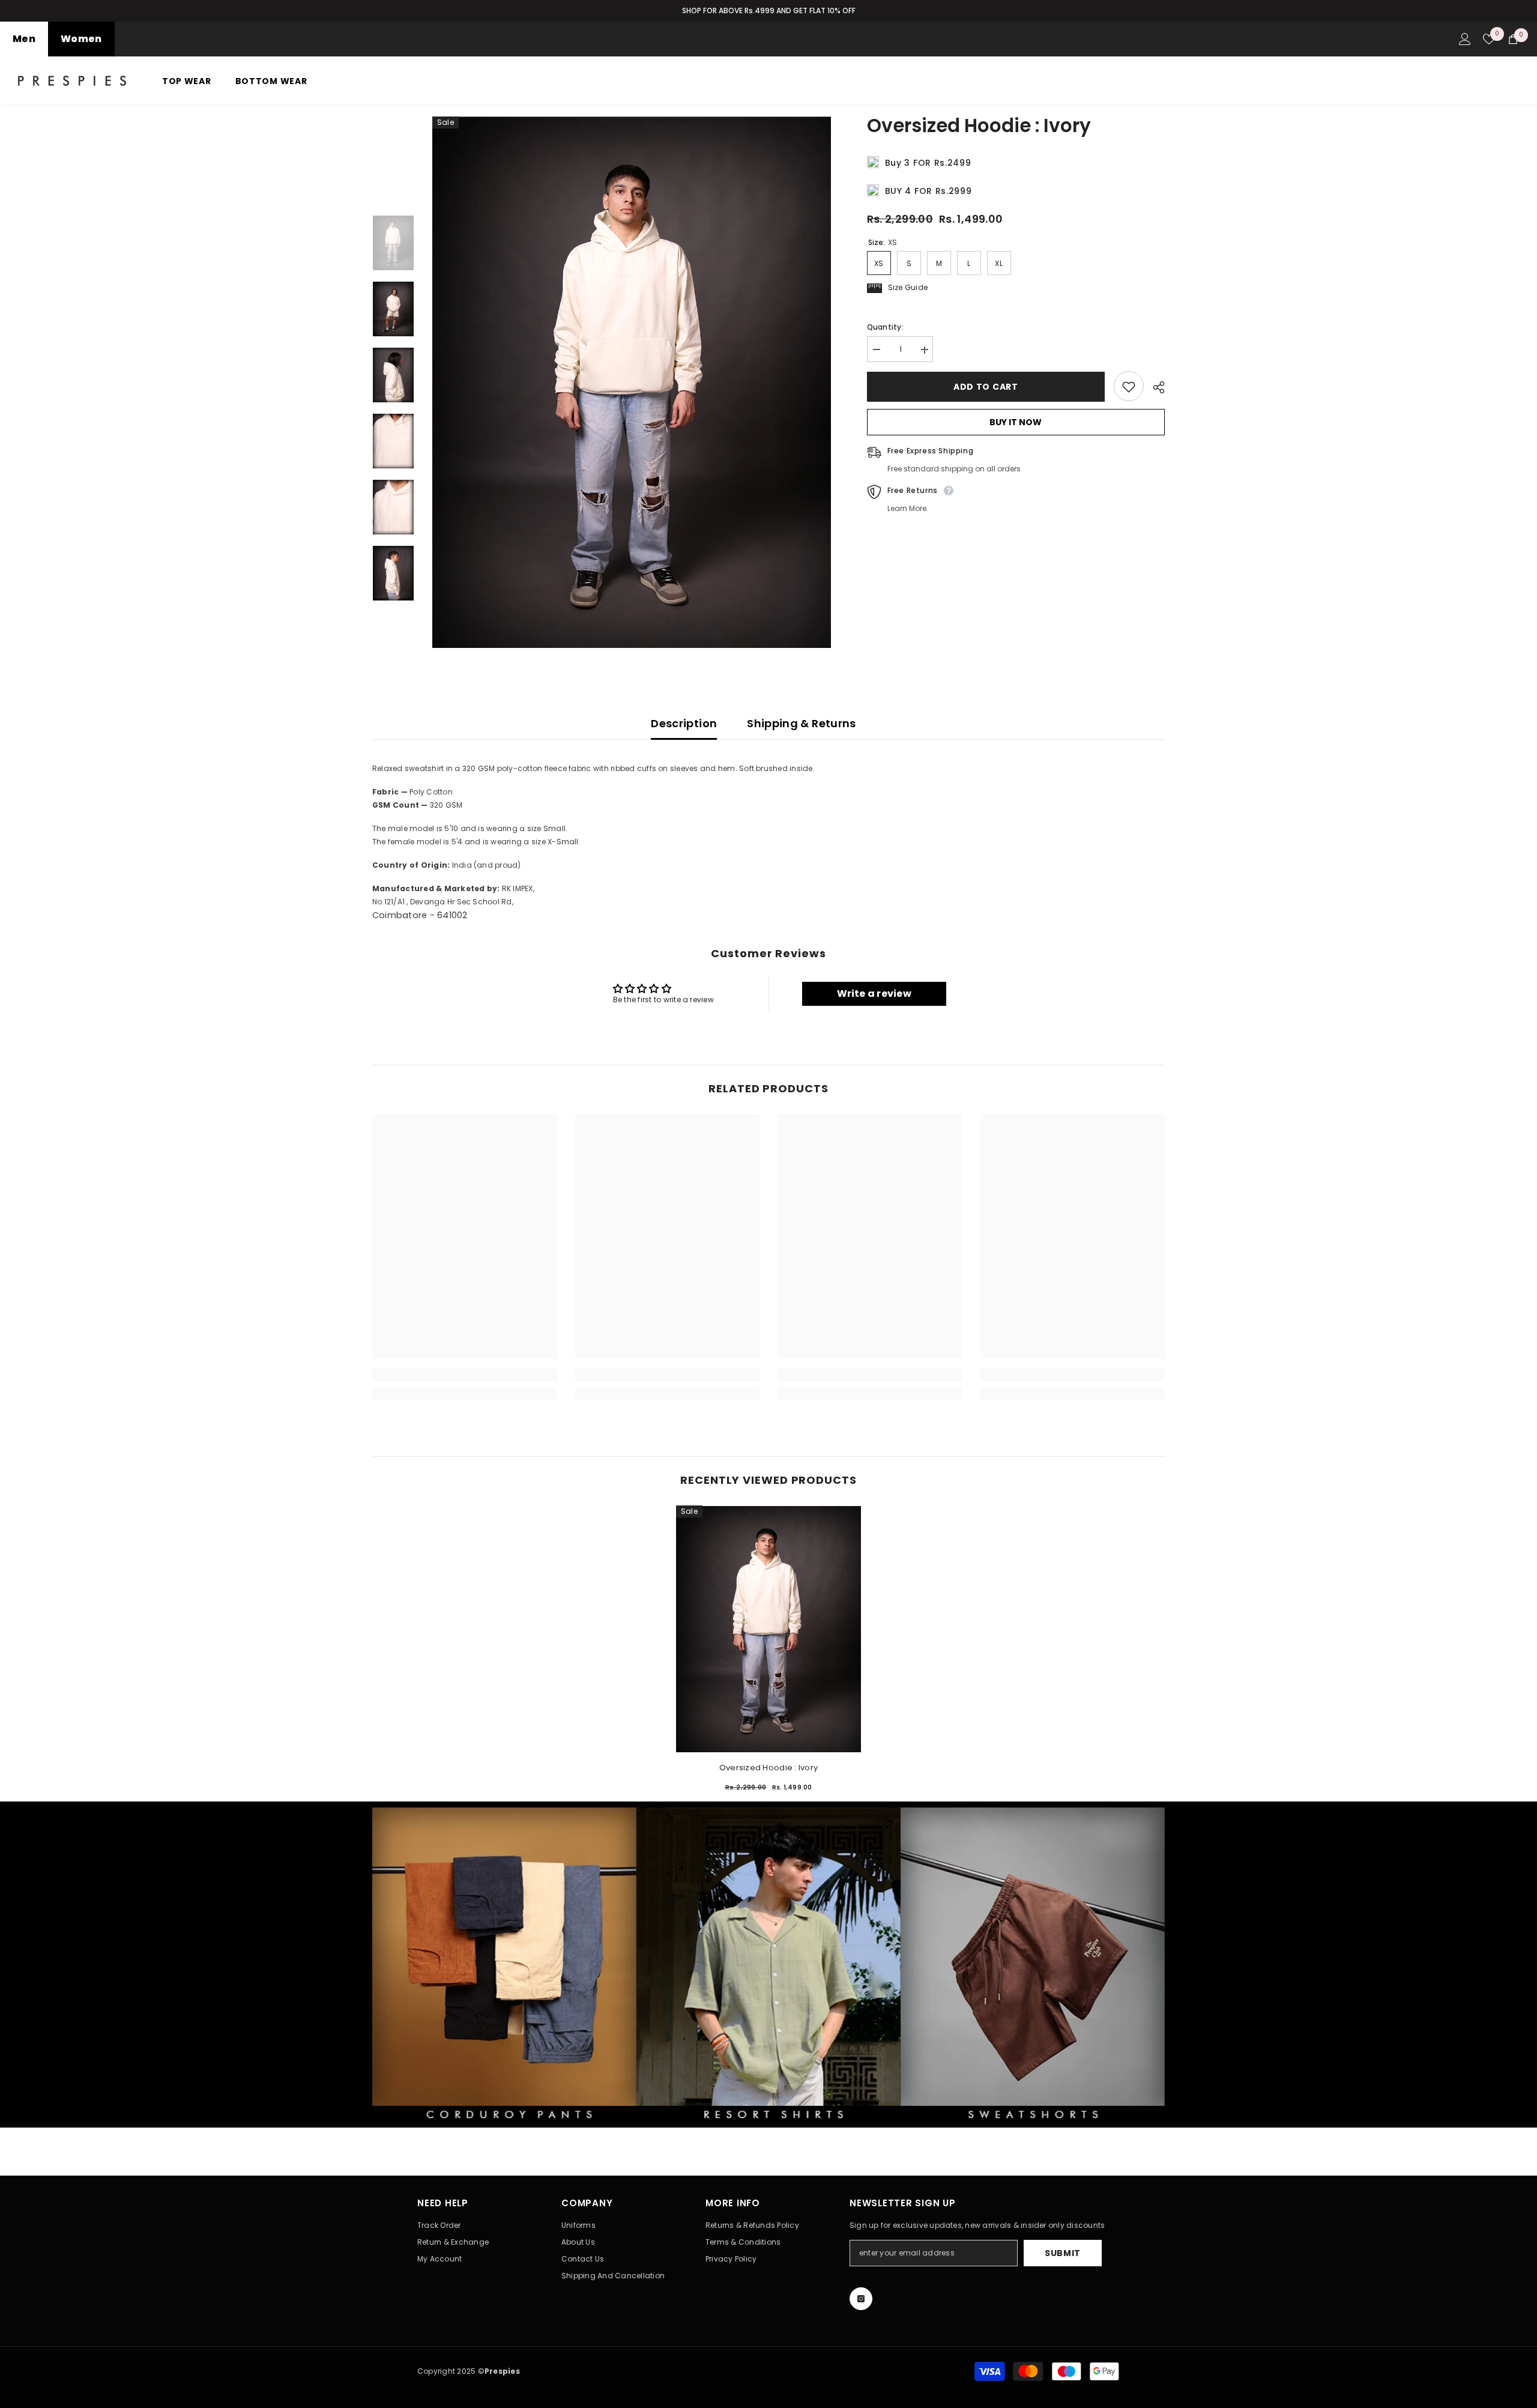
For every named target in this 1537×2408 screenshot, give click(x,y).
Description (684, 723)
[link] (465, 1375)
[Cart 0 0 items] (1513, 39)
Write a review (874, 994)
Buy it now (1016, 423)
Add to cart (983, 387)
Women (81, 39)
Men (24, 39)
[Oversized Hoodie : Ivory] (768, 1629)
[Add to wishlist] (1129, 387)
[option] (768, 11)
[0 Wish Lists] (1489, 39)
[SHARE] (1154, 387)
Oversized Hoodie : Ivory (768, 1768)
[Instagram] (861, 2299)
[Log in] (1465, 39)
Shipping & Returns (801, 723)
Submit (1063, 2253)
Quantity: (885, 328)
